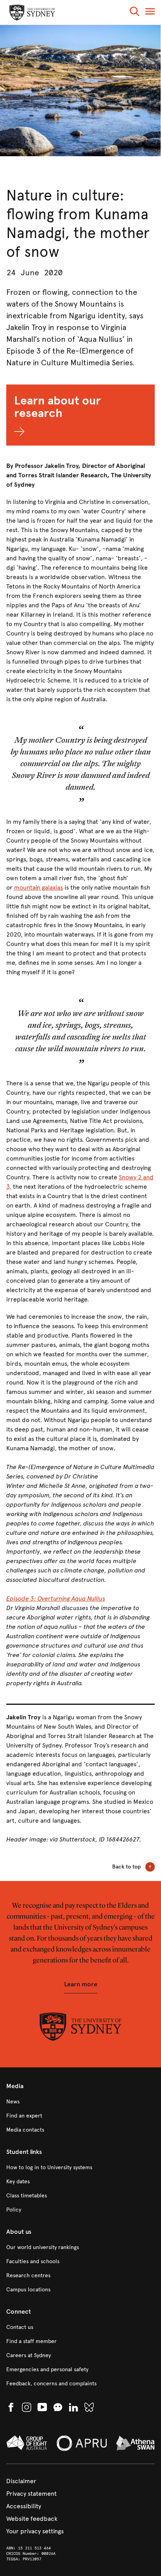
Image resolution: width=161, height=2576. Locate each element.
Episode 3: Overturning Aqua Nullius (56, 1598)
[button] (134, 13)
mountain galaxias (38, 887)
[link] (80, 2102)
